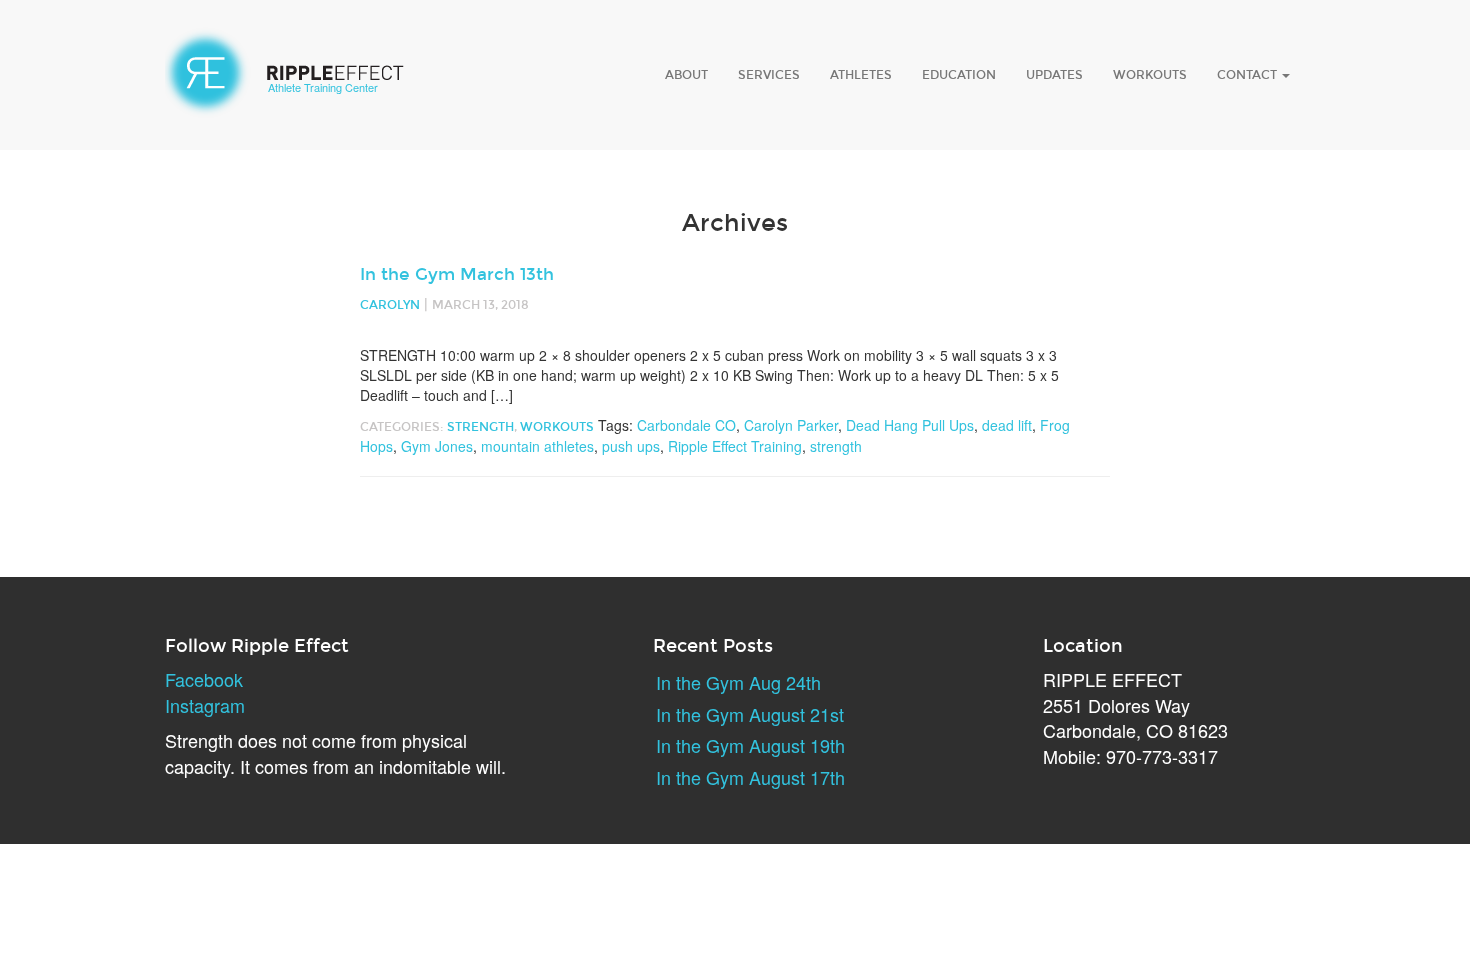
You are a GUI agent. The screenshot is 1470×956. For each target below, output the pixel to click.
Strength (480, 427)
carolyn (390, 305)
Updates (1054, 75)
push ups (631, 446)
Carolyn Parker (791, 425)
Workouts (1150, 75)
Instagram (205, 705)
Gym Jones (437, 446)
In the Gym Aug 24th (738, 682)
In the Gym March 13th (457, 274)
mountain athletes (537, 446)
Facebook (204, 679)
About (686, 75)
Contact (1248, 75)
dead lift (1007, 425)
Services (769, 75)
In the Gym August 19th (750, 745)
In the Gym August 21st (750, 714)
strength (836, 446)
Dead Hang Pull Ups (910, 425)
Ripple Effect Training (735, 446)
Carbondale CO (686, 425)
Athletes (861, 75)
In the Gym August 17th (750, 777)
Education (959, 75)
